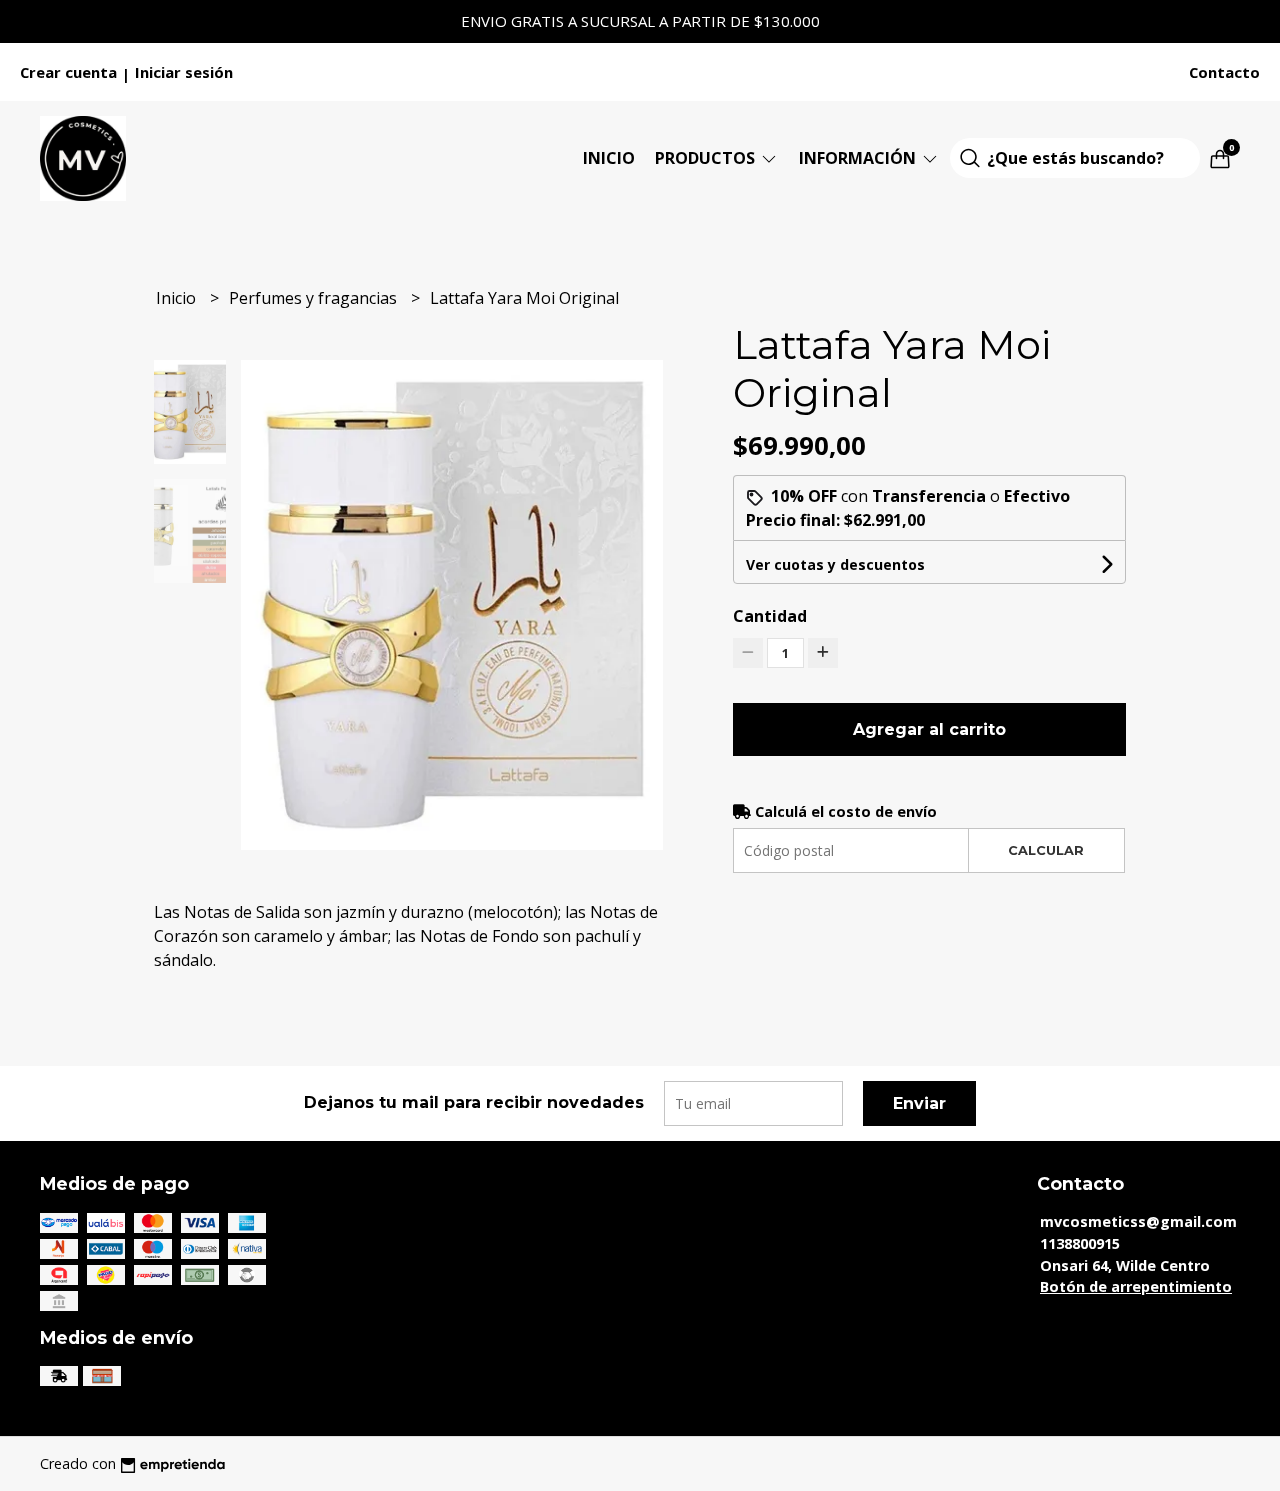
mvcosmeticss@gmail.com (1138, 1221)
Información (859, 158)
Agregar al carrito (929, 729)
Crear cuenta (68, 72)
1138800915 (1080, 1243)
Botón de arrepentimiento (1136, 1286)
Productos (707, 158)
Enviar (919, 1103)
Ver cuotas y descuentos (835, 564)
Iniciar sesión (184, 72)
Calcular (1046, 850)
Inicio (609, 158)
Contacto (1224, 72)
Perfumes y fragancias (315, 298)
